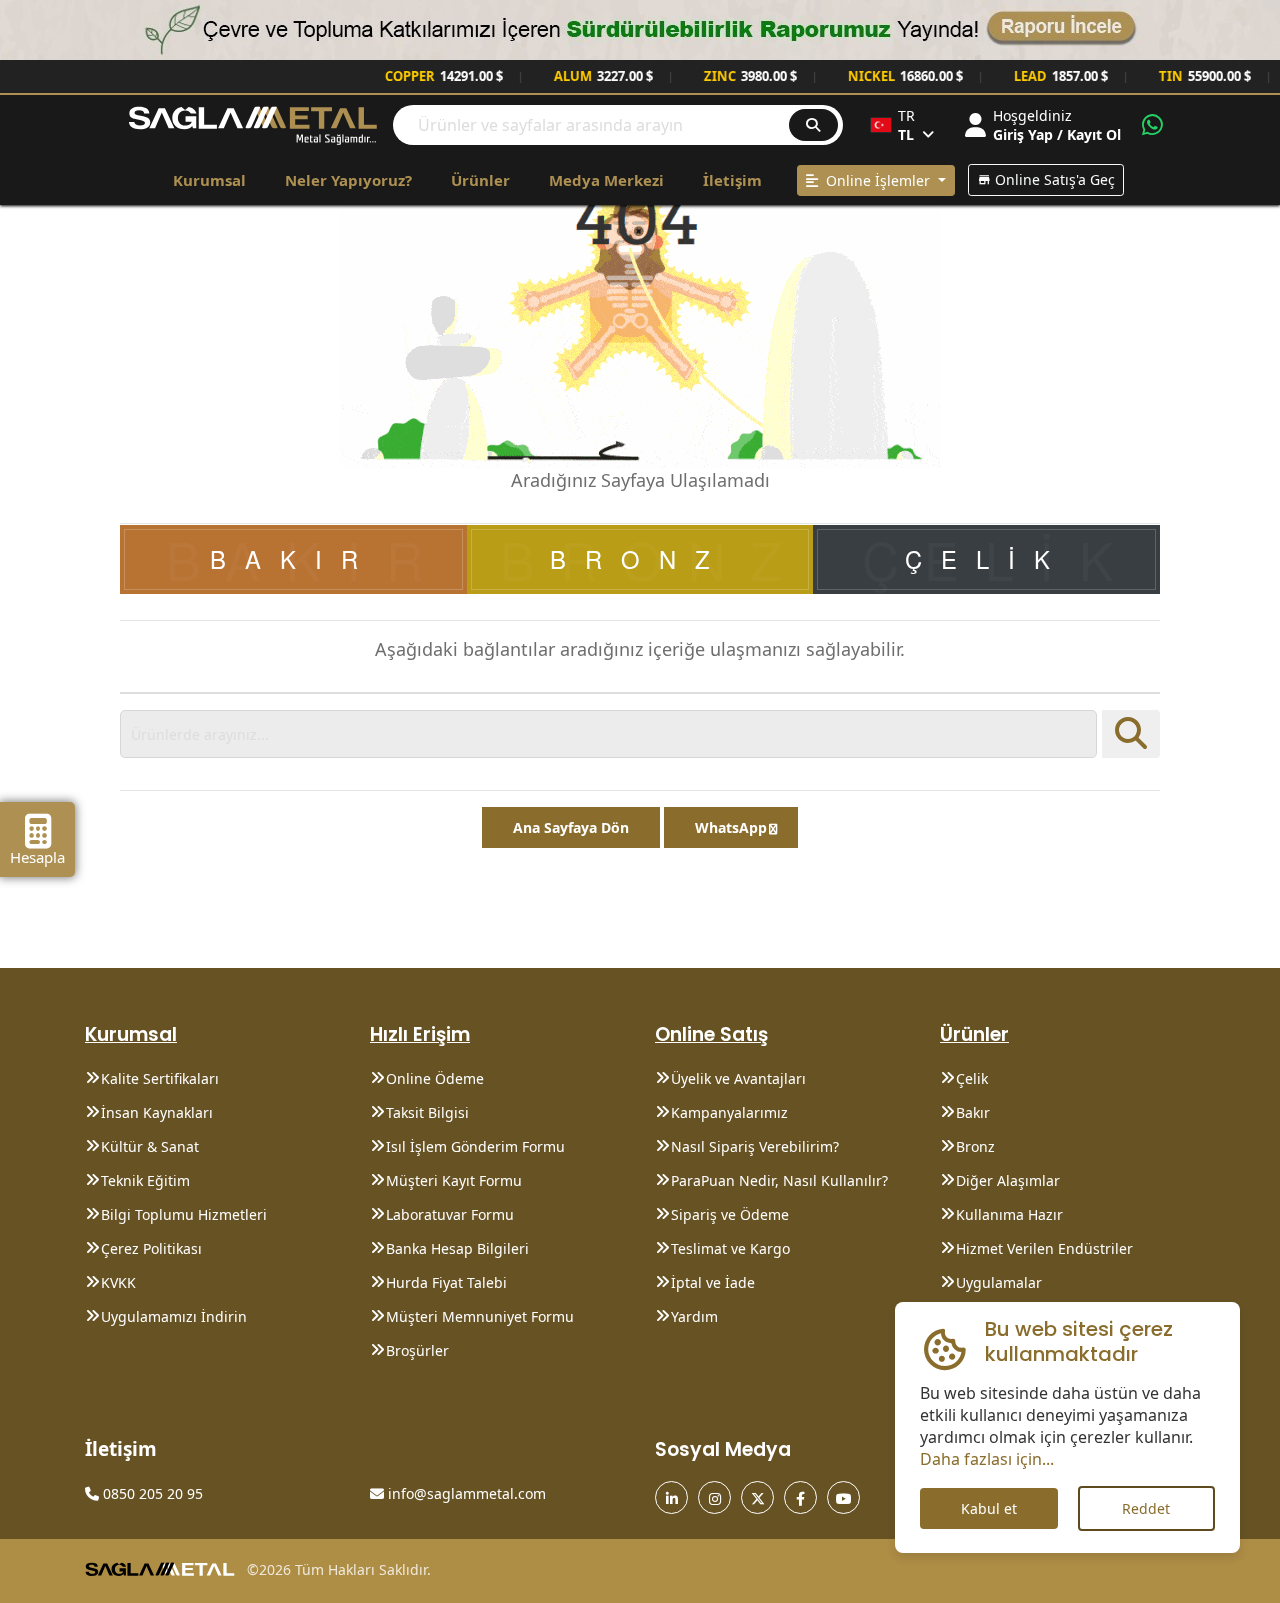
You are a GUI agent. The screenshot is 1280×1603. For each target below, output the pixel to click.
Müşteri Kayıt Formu (454, 1180)
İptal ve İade (713, 1282)
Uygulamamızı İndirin (174, 1316)
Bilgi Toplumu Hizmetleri (184, 1214)
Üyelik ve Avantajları (738, 1078)
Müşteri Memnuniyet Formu (480, 1316)
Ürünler (480, 180)
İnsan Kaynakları (157, 1112)
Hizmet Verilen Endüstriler (1044, 1248)
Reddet (1146, 1508)
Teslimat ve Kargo (730, 1248)
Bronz (975, 1146)
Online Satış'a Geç (1053, 179)
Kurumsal (209, 180)
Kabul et (989, 1508)
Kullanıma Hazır (1009, 1214)
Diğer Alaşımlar (1008, 1180)
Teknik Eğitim (145, 1180)
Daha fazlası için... (987, 1459)
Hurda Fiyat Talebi (446, 1282)
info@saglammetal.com (465, 1493)
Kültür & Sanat (150, 1146)
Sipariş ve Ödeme (730, 1214)
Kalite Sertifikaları (160, 1078)
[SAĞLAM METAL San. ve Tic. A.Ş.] (253, 123)
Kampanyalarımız (729, 1112)
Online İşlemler (876, 180)
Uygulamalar (999, 1282)
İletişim (732, 180)
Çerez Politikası (151, 1248)
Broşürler (417, 1350)
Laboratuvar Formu (450, 1214)
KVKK (118, 1282)
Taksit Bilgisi (427, 1112)
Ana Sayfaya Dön (571, 827)
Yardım (694, 1316)
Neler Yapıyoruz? (348, 180)
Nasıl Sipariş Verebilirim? (755, 1146)
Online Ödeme (435, 1078)
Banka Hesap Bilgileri (457, 1248)
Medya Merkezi (606, 180)
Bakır (973, 1112)
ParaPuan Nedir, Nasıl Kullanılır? (779, 1180)
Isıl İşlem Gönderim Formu (475, 1146)
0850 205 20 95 (151, 1493)
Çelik (972, 1078)
